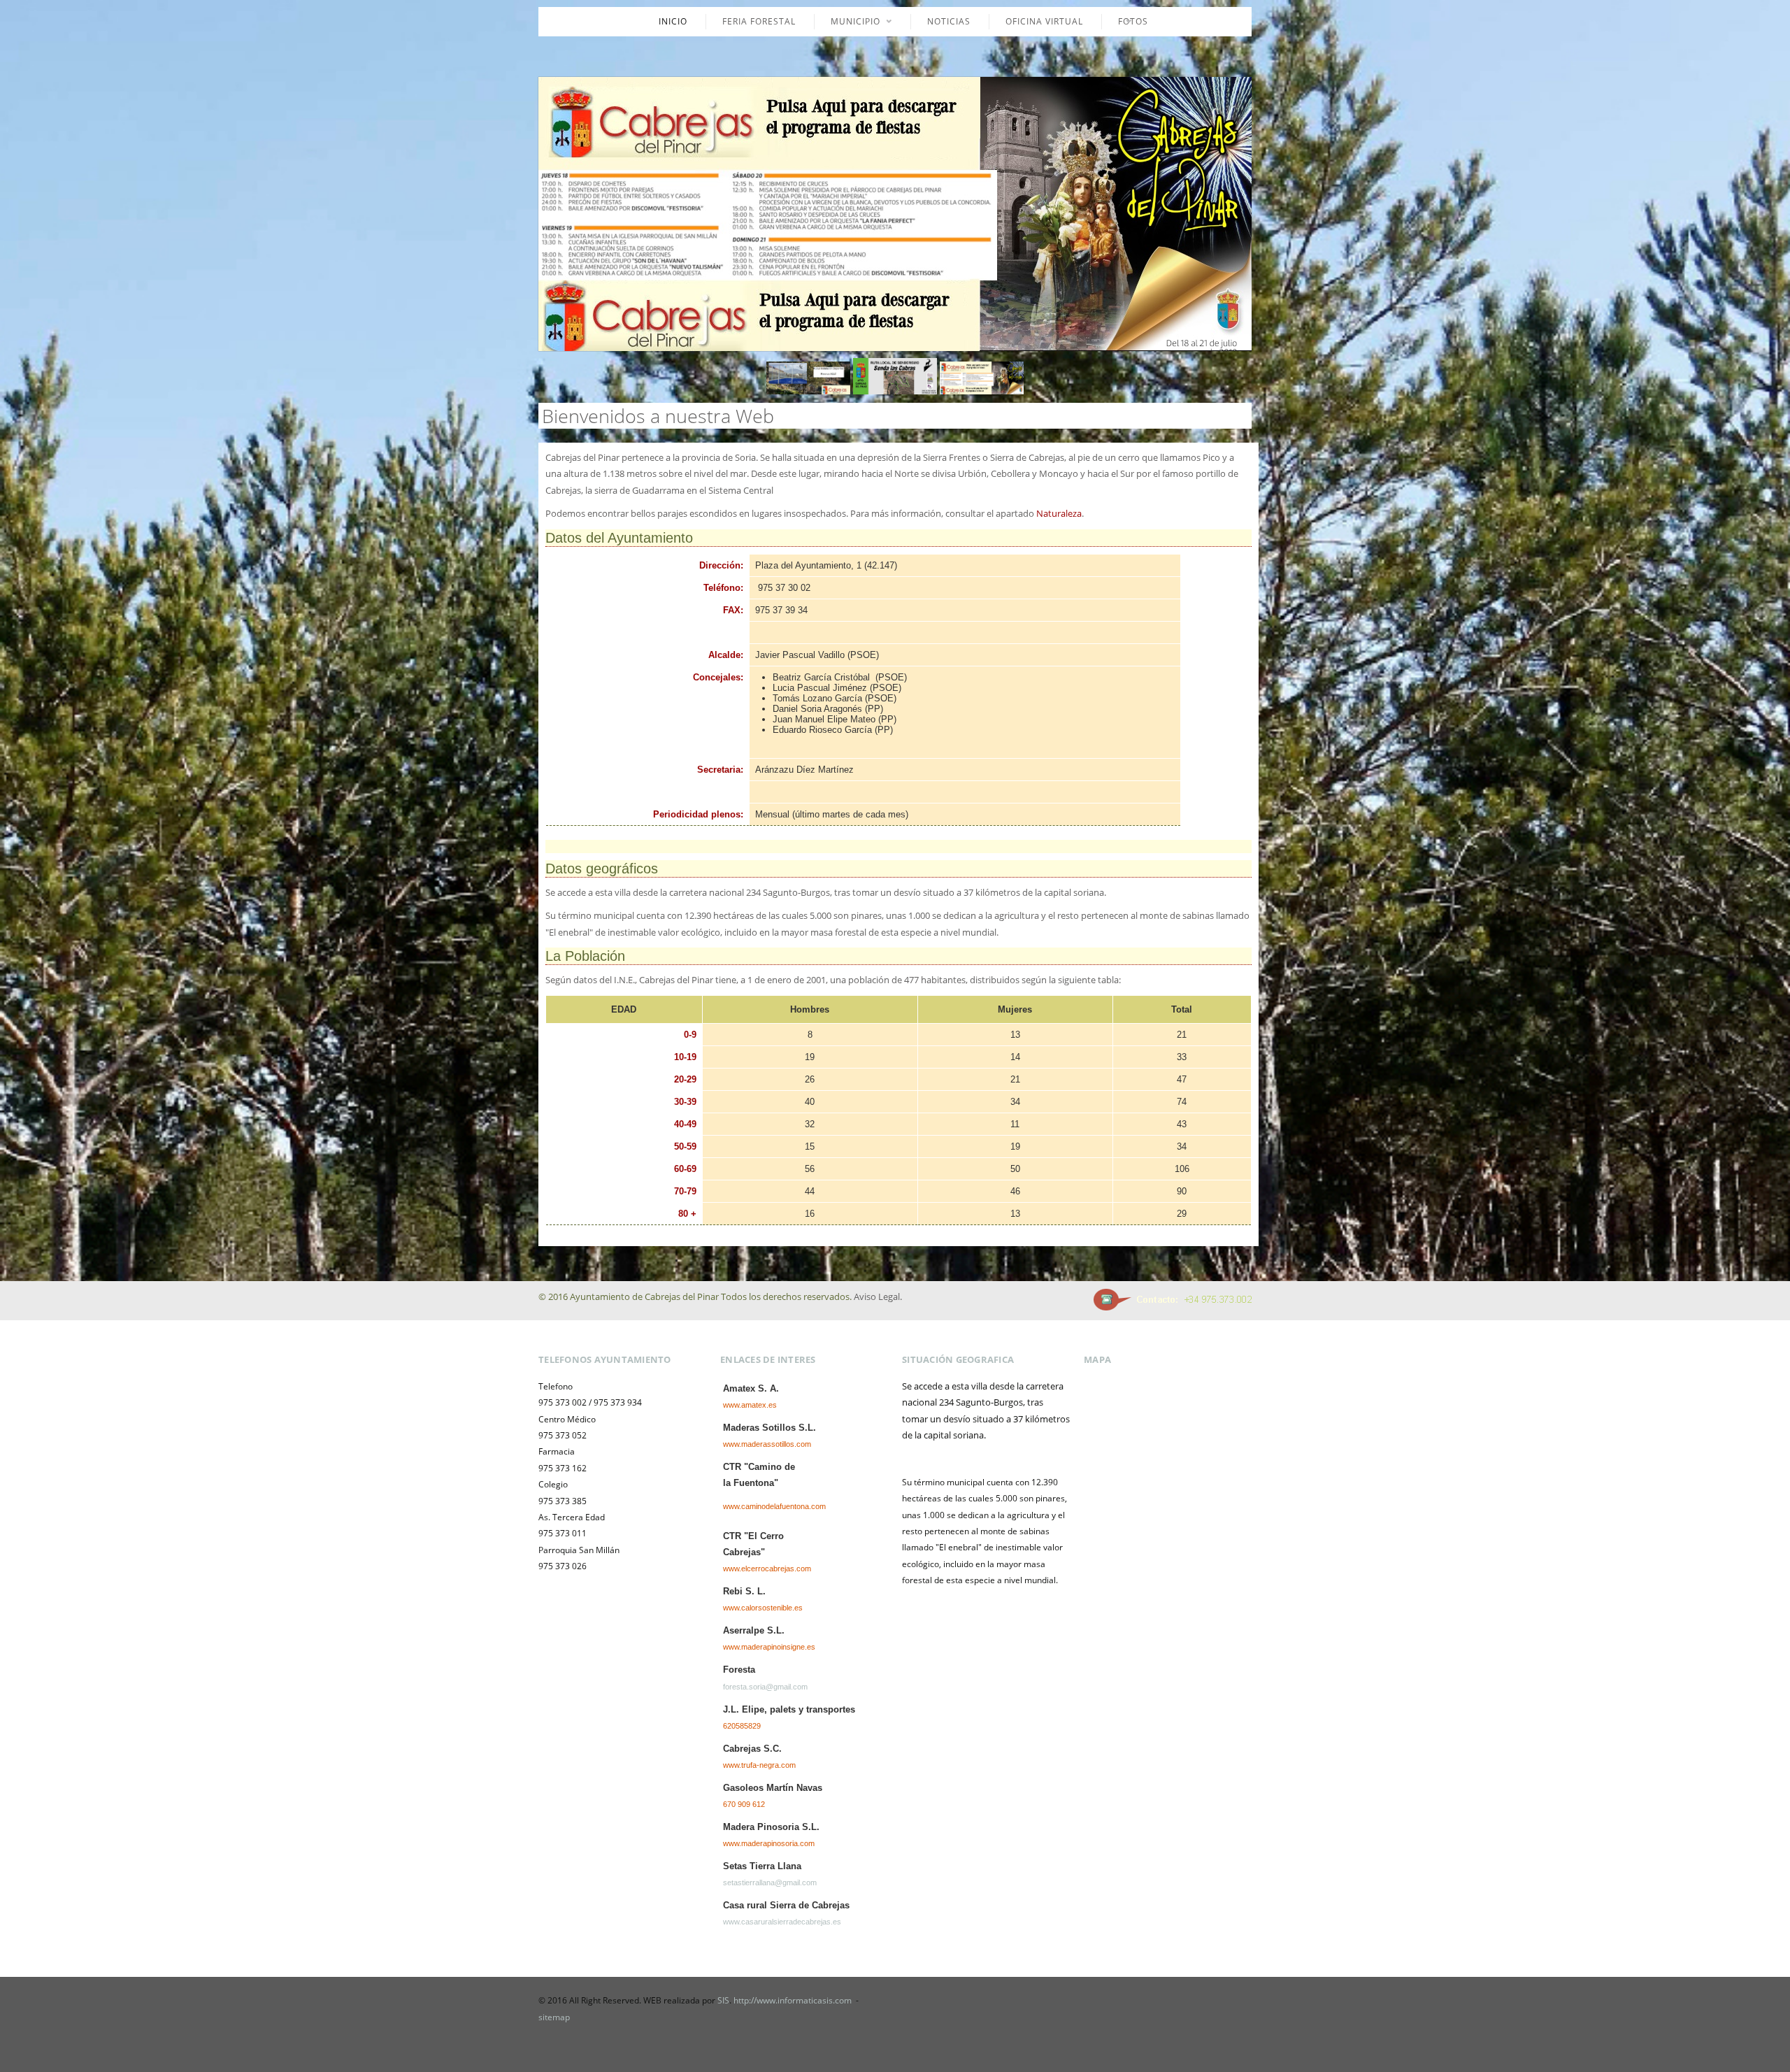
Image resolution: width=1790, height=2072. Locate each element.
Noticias (949, 21)
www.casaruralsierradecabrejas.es (782, 1922)
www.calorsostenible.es (763, 1608)
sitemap (554, 2017)
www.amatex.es (750, 1405)
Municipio (847, 22)
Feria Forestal (759, 21)
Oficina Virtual (1044, 21)
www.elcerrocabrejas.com (767, 1569)
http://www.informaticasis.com (794, 2000)
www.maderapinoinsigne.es (769, 1647)
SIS (723, 2000)
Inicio (673, 21)
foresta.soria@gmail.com (765, 1687)
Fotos (1125, 22)
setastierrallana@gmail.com (770, 1882)
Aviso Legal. (878, 1296)
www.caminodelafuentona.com (774, 1506)
